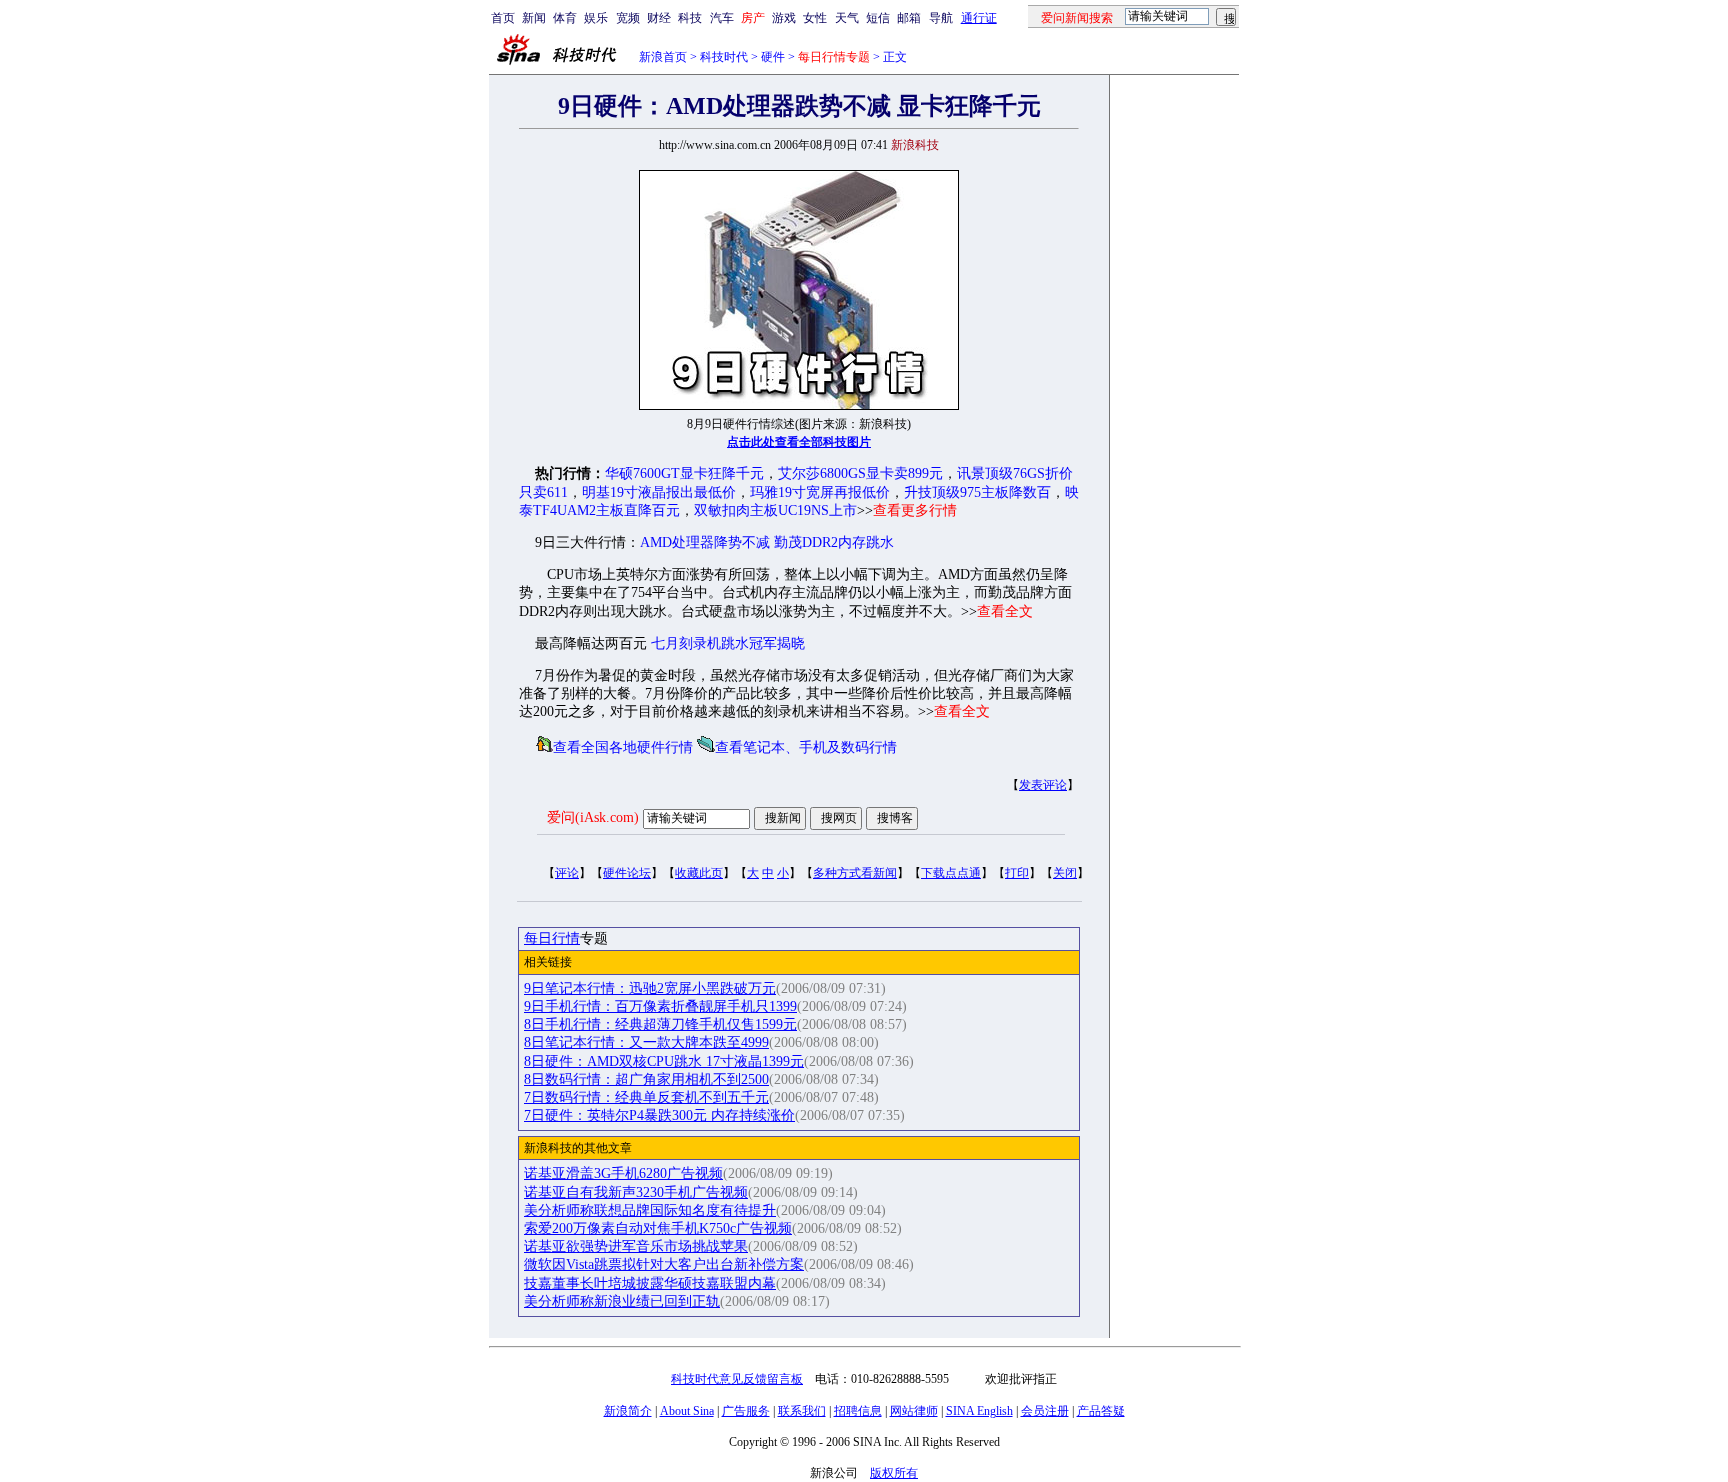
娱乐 (596, 18)
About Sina (687, 1411)
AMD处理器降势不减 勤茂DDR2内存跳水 (767, 542)
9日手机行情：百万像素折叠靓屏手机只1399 (660, 1006)
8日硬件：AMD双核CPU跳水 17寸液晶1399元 (664, 1061)
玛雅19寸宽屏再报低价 (820, 492)
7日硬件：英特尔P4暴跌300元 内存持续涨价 (659, 1115)
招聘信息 (858, 1411)
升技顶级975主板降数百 (977, 492)
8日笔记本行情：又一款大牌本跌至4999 (646, 1042)
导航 (941, 18)
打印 (1017, 873)
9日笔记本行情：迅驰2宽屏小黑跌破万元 (650, 988)
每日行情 (552, 938)
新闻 (534, 18)
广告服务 (746, 1411)
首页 (503, 18)
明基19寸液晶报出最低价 (659, 492)
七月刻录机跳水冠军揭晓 (728, 643)
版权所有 (894, 1473)
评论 (567, 873)
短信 (878, 18)
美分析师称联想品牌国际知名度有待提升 (650, 1210)
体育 (565, 18)
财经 (659, 18)
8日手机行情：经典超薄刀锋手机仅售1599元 (660, 1024)
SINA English (979, 1411)
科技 (690, 18)
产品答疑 (1101, 1411)
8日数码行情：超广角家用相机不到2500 (646, 1079)
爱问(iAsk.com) (593, 817)
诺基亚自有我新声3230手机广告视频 (636, 1192)
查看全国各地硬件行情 (623, 747)
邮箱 (909, 18)
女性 (815, 18)
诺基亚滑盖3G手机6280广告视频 (623, 1173)
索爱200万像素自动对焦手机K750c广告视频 (658, 1228)
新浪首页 (663, 57)
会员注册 (1045, 1411)
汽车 (722, 18)
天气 (847, 18)
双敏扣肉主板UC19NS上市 (775, 510)
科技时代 (724, 57)
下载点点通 (951, 873)
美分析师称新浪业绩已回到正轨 (622, 1301)
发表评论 (1043, 785)
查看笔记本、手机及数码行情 (806, 747)
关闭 (1065, 873)
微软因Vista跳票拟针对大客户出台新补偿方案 (664, 1264)
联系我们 (802, 1411)
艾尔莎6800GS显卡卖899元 (860, 473)
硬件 (773, 57)
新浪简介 (628, 1411)
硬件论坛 (627, 873)
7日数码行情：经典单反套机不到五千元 (646, 1097)
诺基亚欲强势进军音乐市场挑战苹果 (636, 1246)
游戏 (784, 18)
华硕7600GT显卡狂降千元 (684, 473)
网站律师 (914, 1411)
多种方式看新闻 (855, 873)
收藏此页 (699, 873)
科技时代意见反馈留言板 (737, 1379)
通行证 (979, 18)
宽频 (628, 18)
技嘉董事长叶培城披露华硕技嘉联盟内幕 (650, 1283)
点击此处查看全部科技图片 (799, 442)
